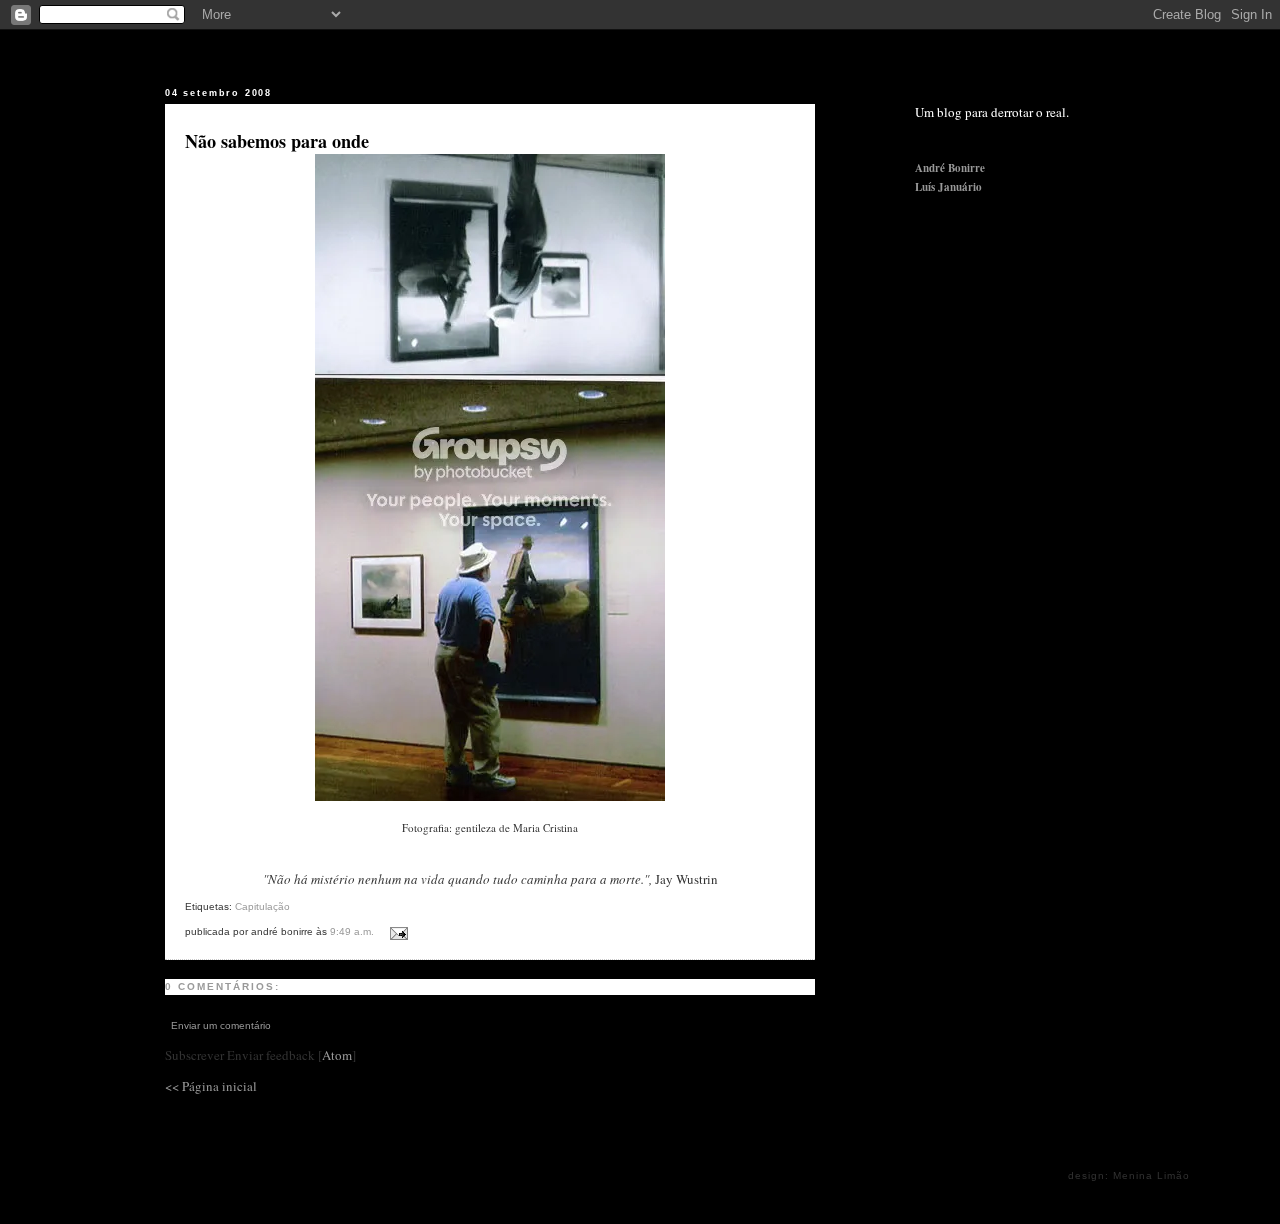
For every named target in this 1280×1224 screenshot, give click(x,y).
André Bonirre (950, 168)
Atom (337, 1055)
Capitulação (262, 906)
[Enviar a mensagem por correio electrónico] (395, 930)
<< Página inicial (211, 1086)
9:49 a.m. (353, 931)
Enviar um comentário (221, 1025)
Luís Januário (948, 187)
